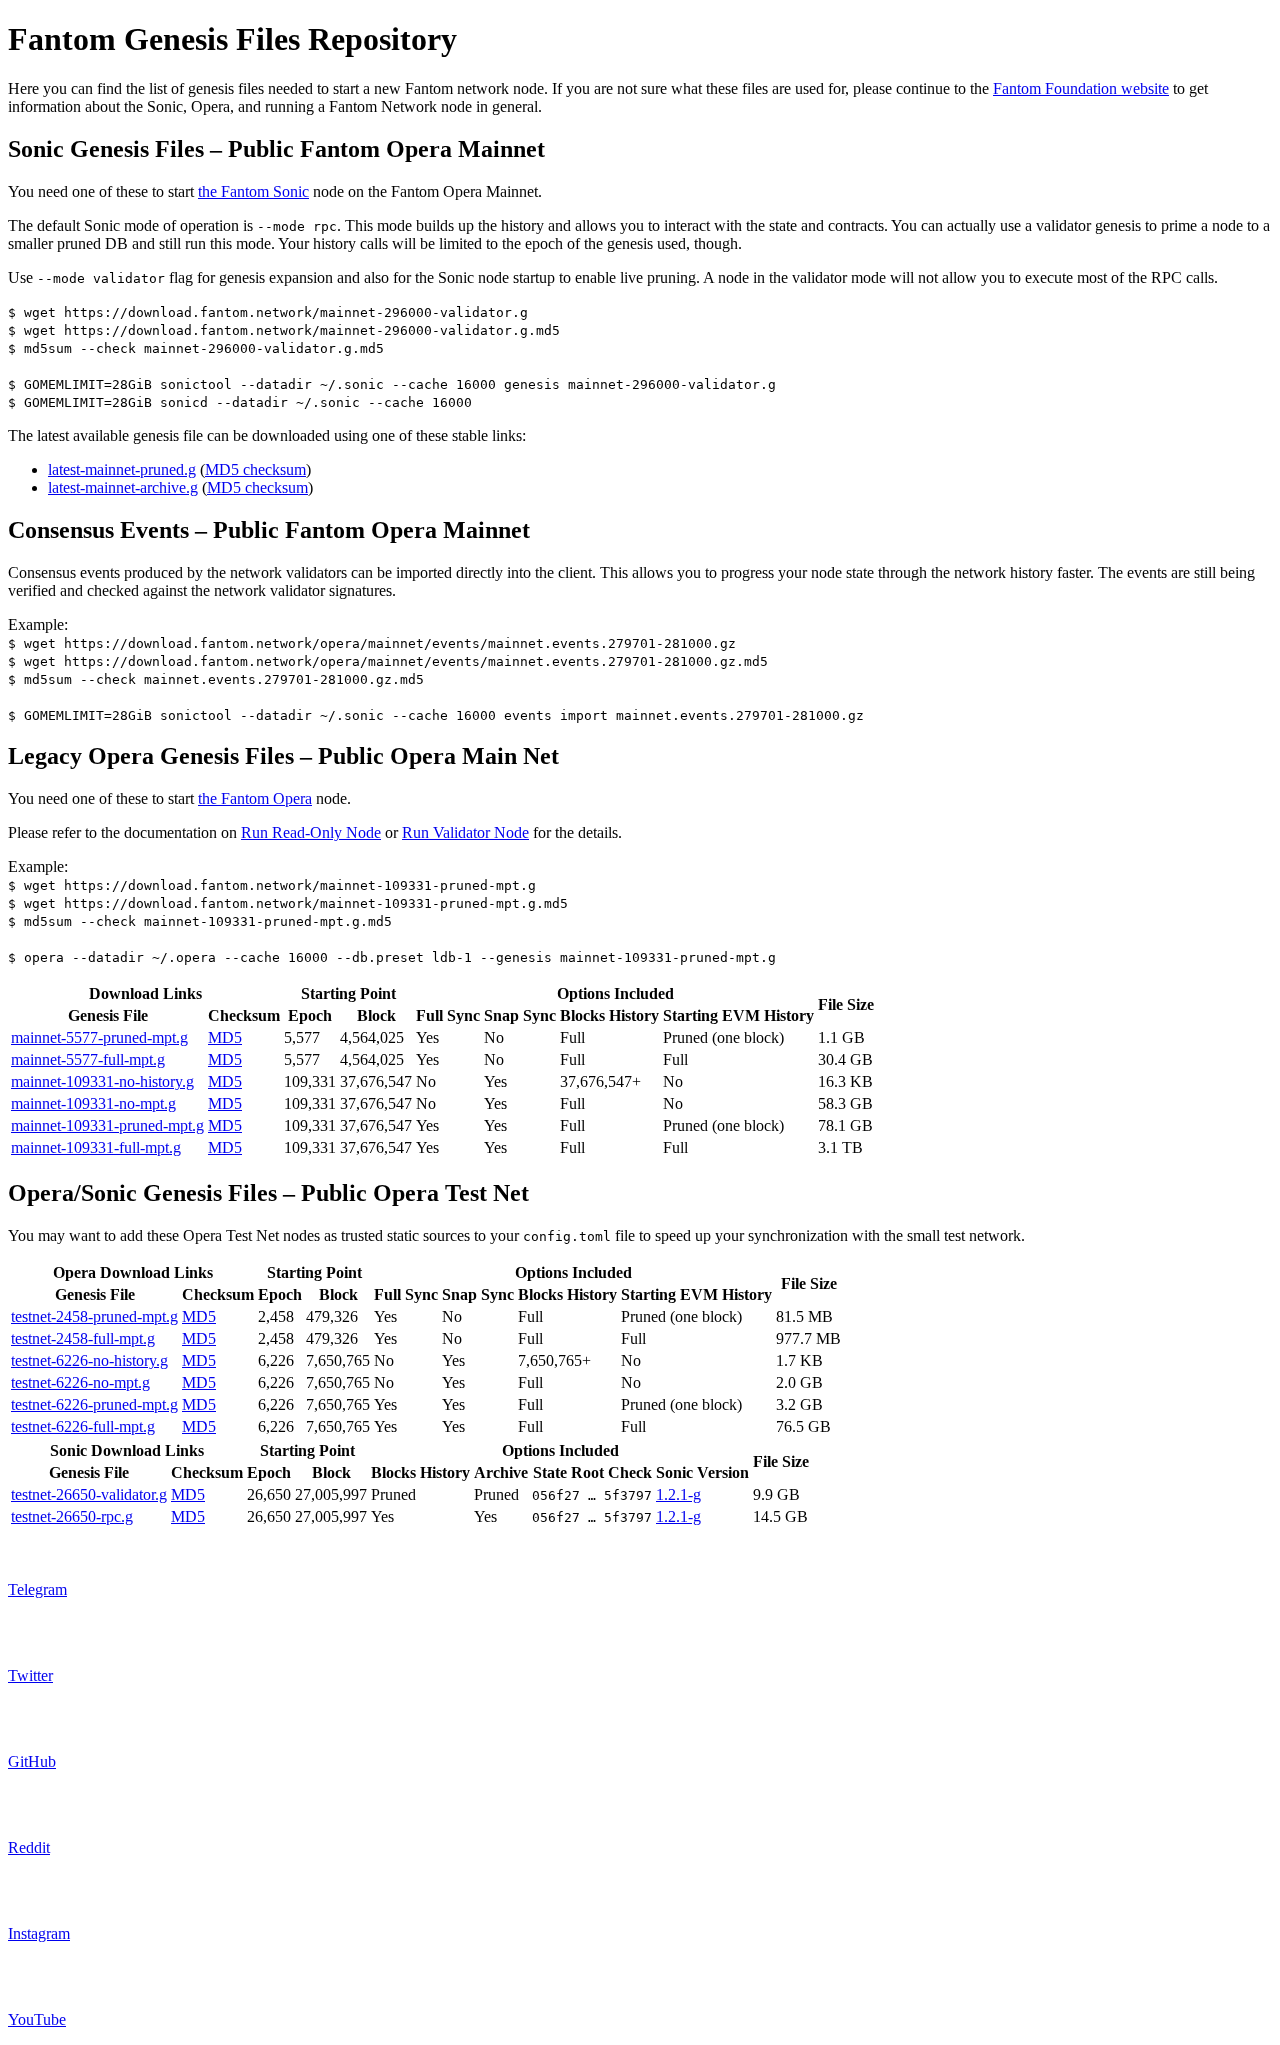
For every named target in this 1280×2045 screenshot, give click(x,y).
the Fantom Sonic (253, 191)
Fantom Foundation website (1081, 88)
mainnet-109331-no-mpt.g (93, 1103)
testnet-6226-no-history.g (89, 1360)
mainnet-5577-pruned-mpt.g (99, 1037)
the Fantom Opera (255, 798)
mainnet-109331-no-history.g (102, 1081)
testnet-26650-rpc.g (72, 1516)
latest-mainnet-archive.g (123, 487)
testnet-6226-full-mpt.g (83, 1426)
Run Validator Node (465, 832)
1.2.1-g (678, 1494)
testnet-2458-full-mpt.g (83, 1338)
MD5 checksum (255, 469)
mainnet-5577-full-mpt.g (88, 1059)
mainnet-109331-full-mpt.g (96, 1147)
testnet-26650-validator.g (89, 1494)
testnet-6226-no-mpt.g (80, 1382)
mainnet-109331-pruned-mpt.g (107, 1125)
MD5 (225, 1037)
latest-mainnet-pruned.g (122, 469)
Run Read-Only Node (311, 832)
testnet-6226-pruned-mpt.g (94, 1404)
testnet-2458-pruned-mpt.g (94, 1316)
